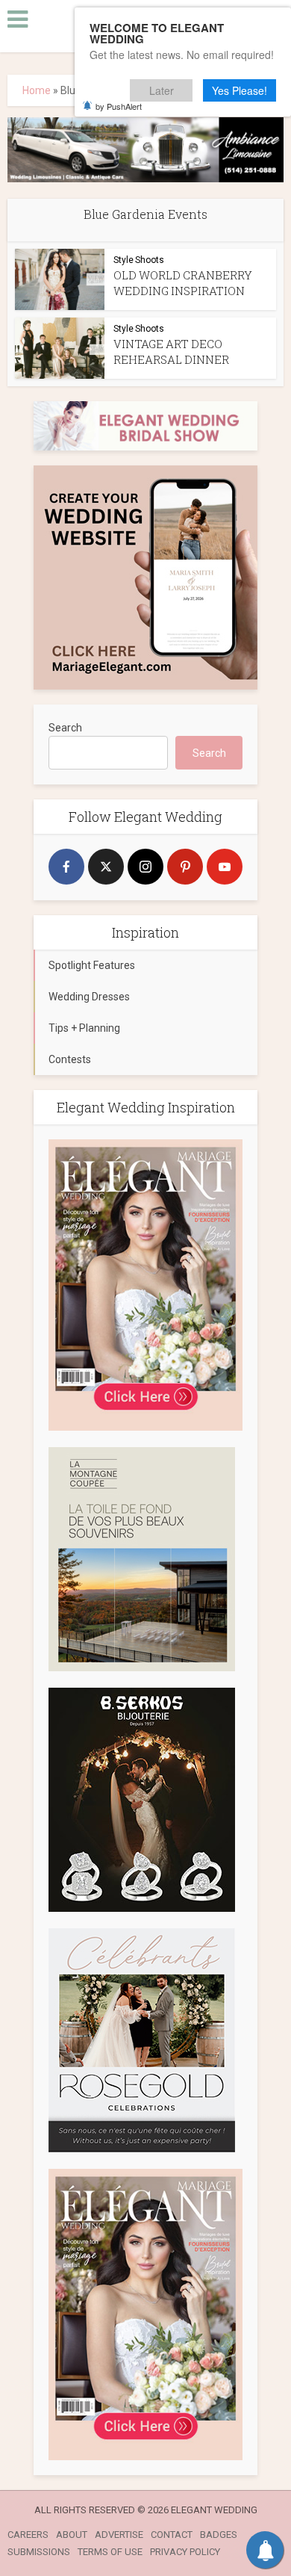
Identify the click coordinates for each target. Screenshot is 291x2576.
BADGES (219, 2535)
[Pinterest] (185, 867)
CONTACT (172, 2535)
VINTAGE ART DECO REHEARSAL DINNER (171, 352)
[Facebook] (66, 867)
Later (162, 90)
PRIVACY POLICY (185, 2552)
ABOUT (72, 2535)
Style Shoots (139, 260)
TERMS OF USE (110, 2552)
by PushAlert (119, 106)
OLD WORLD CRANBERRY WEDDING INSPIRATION (183, 283)
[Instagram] (145, 867)
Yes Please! (240, 90)
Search (65, 728)
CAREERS (28, 2535)
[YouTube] (225, 867)
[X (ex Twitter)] (106, 867)
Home (37, 90)
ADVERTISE (119, 2535)
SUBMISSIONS (39, 2552)
